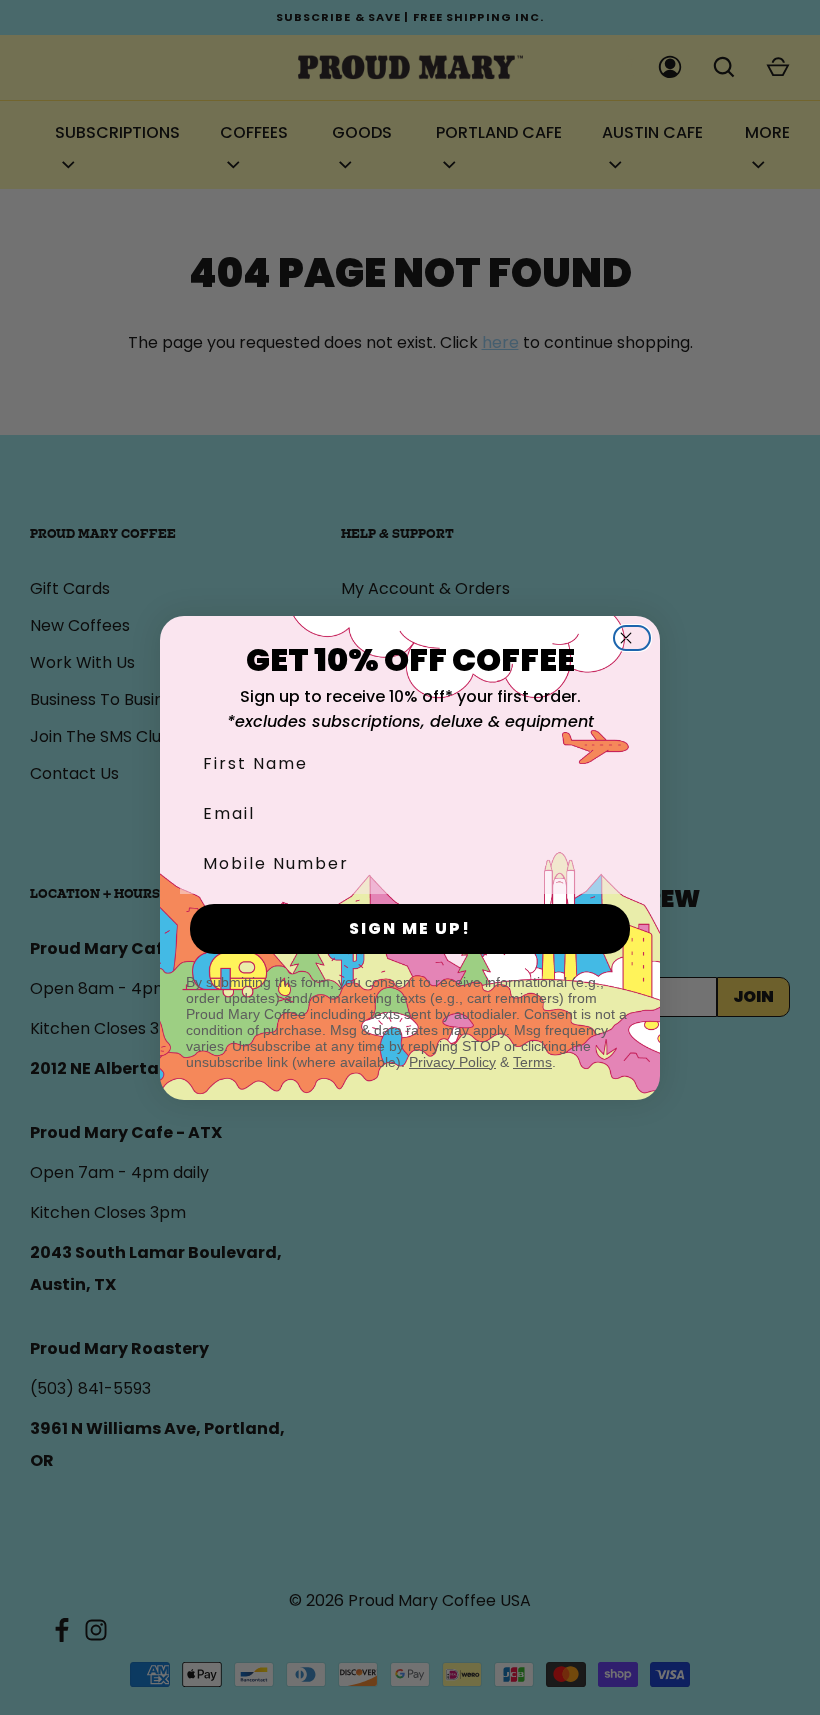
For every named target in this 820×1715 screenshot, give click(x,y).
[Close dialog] (638, 638)
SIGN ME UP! (410, 928)
